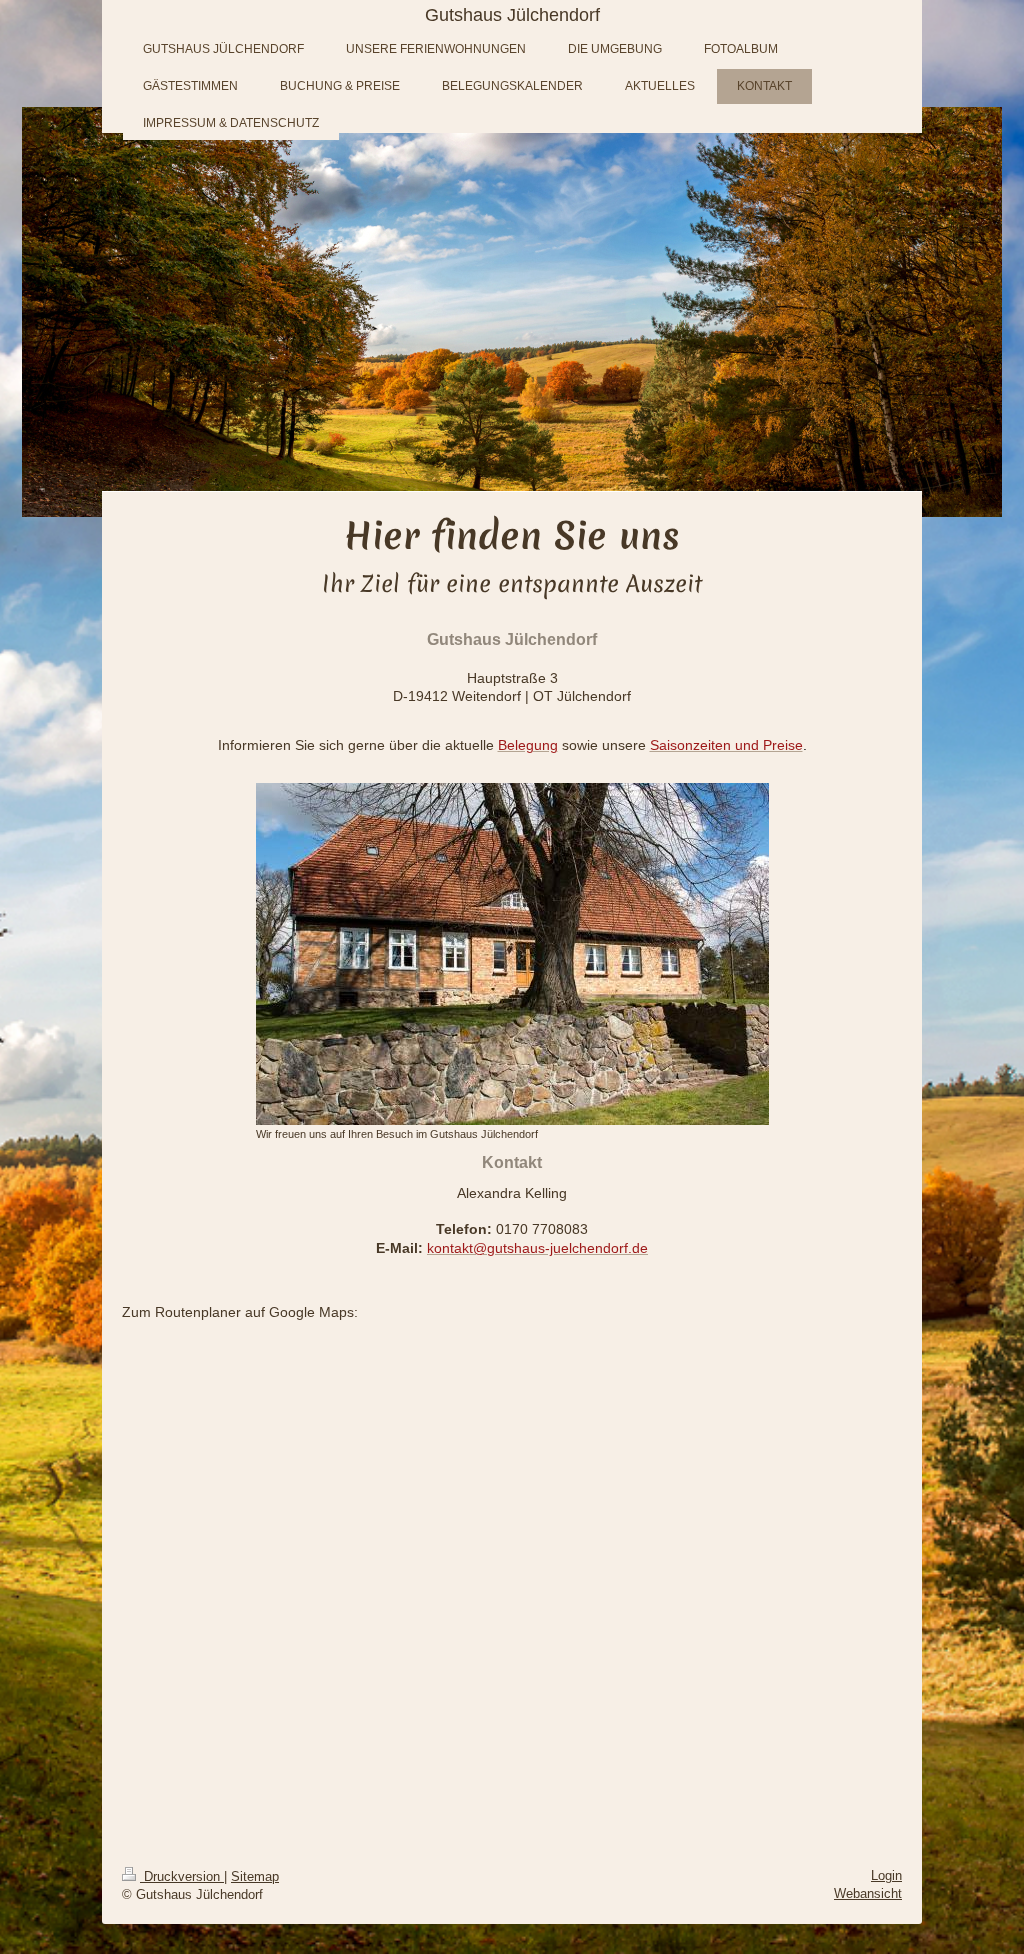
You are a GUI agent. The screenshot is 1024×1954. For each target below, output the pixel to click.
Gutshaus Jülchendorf (512, 15)
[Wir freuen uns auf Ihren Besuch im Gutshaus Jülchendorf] (512, 954)
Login (886, 1875)
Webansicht (868, 1893)
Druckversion (182, 1876)
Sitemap (255, 1876)
